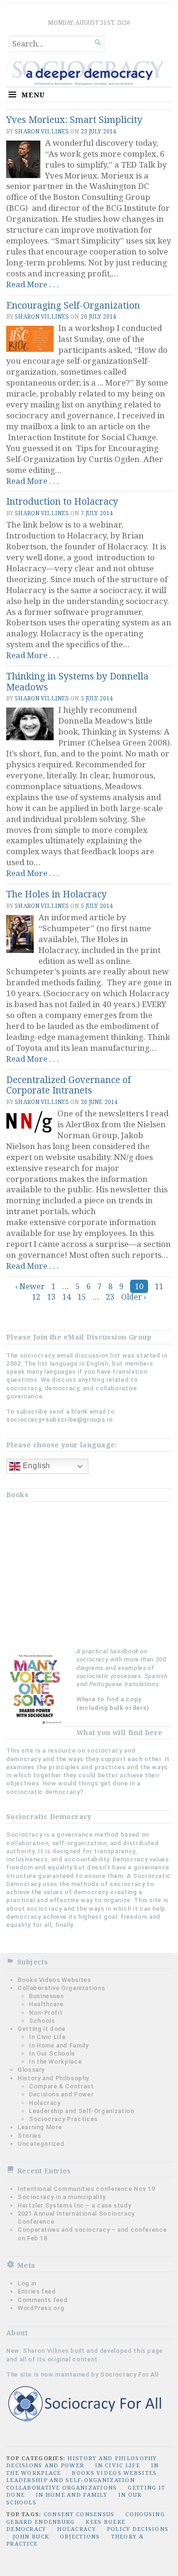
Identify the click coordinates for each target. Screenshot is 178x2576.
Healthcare (46, 2004)
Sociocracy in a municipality (62, 2197)
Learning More (40, 2127)
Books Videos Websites (54, 1980)
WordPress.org (41, 2308)
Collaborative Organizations (61, 1988)
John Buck (31, 2536)
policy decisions (138, 2529)
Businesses (46, 1996)
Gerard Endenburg (40, 2522)
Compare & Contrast (61, 2086)
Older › (134, 1297)
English (35, 1466)
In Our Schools (52, 2053)
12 (36, 1297)
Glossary (31, 2070)
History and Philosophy (53, 2078)
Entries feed (37, 2291)
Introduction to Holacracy (62, 501)
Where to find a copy (109, 1699)
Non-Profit (46, 2013)
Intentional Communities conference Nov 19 (86, 2189)
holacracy (76, 2529)
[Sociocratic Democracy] (89, 73)
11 (159, 1286)
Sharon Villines (42, 131)
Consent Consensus (79, 2514)
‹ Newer (30, 1286)
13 (51, 1297)
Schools (42, 2021)
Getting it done (42, 2029)
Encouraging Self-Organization (73, 305)
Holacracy (45, 2103)
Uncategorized (41, 2144)
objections (80, 2536)
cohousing (145, 2514)
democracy (26, 2529)
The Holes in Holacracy (56, 894)
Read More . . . (33, 284)
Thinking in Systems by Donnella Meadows (77, 681)
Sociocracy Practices (63, 2119)
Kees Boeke (105, 2522)
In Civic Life (47, 2037)
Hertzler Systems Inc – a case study (74, 2205)
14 (66, 1297)
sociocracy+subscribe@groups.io (59, 1420)
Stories (29, 2136)
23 (110, 1297)
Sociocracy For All (129, 2374)
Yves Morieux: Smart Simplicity (74, 119)
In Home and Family (59, 2045)
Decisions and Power (61, 2094)
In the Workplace (55, 2062)
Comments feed (42, 2300)
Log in (27, 2283)
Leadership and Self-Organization (81, 2111)
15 (82, 1297)
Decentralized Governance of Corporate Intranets (69, 1085)
